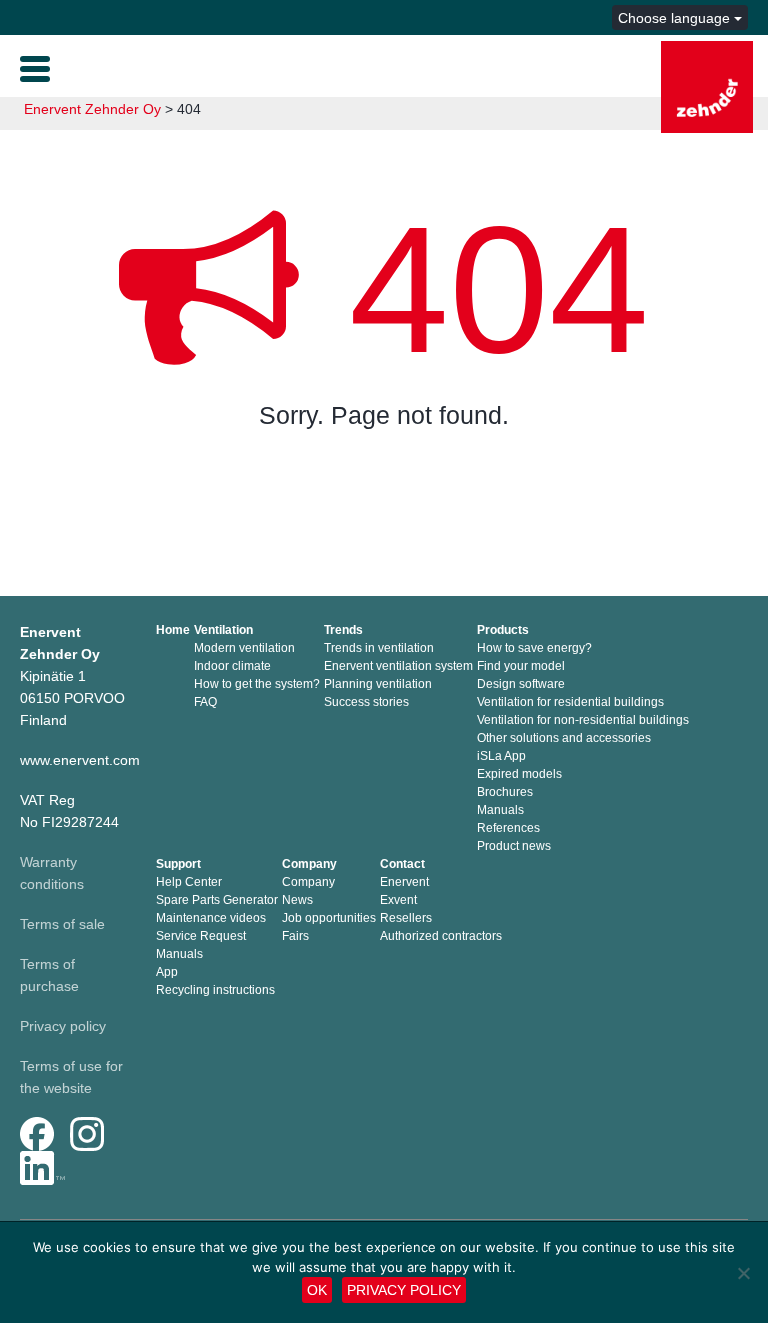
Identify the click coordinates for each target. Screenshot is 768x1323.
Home (173, 630)
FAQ (205, 702)
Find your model (521, 666)
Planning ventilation (378, 684)
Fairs (295, 936)
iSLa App (501, 756)
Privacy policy (63, 1026)
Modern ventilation (244, 648)
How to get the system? (257, 684)
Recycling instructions (215, 990)
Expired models (519, 774)
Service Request (201, 936)
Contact (402, 864)
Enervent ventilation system (398, 666)
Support (178, 864)
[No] (743, 1273)
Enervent (404, 882)
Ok (317, 1290)
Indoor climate (232, 666)
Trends (343, 630)
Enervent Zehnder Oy (92, 109)
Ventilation (223, 630)
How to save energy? (534, 648)
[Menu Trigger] (35, 67)
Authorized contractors (441, 936)
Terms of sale (62, 924)
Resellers (406, 918)
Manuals (500, 810)
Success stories (366, 702)
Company (309, 864)
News (297, 900)
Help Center (189, 882)
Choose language (676, 18)
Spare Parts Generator (217, 900)
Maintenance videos (211, 918)
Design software (521, 684)
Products (503, 630)
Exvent (398, 900)
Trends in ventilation (379, 648)
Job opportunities (329, 918)
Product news (514, 846)
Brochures (505, 792)
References (508, 828)
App (167, 972)
